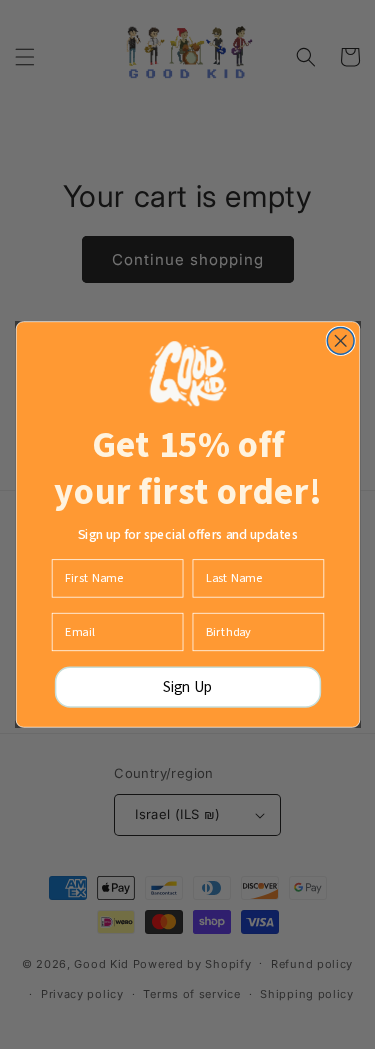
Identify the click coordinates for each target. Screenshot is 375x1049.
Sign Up (188, 686)
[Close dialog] (340, 341)
